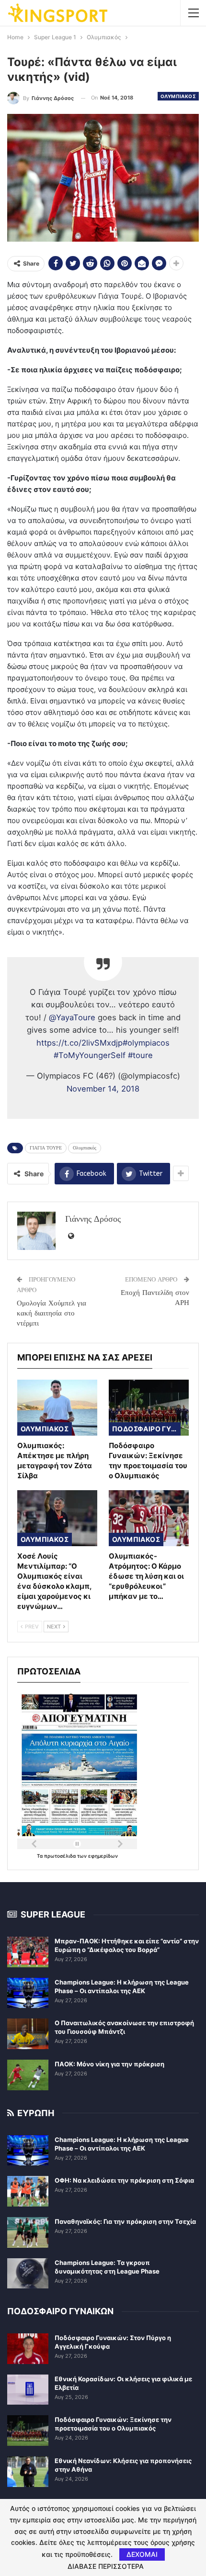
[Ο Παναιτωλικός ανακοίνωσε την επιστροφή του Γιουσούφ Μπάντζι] (28, 2034)
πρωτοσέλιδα (61, 1856)
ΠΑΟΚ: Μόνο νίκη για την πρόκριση (109, 2064)
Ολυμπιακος (178, 96)
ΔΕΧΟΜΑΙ (142, 2554)
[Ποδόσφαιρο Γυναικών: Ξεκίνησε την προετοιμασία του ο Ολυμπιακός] (149, 1408)
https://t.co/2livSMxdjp (80, 1043)
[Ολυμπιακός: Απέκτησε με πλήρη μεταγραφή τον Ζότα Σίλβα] (57, 1408)
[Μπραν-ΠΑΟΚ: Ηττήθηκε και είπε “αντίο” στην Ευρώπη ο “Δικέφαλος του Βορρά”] (28, 1952)
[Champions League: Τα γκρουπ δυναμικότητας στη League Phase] (28, 2274)
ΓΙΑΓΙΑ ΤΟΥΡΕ (46, 1148)
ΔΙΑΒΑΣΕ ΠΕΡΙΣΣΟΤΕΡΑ (106, 2566)
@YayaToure (72, 1017)
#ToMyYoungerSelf (90, 1055)
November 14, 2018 (103, 1089)
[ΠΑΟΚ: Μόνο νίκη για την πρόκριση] (28, 2075)
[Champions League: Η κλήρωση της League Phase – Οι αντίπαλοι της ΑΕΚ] (28, 1993)
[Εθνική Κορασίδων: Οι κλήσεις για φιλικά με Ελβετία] (28, 2390)
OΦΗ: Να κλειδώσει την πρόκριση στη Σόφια (124, 2180)
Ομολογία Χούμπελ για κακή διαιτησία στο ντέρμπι (51, 1313)
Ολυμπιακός (85, 1148)
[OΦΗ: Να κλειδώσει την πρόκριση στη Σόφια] (28, 2191)
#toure (140, 1055)
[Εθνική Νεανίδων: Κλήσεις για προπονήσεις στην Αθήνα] (28, 2472)
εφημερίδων (103, 1856)
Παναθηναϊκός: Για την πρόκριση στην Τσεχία (125, 2221)
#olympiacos (146, 1043)
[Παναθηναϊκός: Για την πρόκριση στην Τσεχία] (28, 2232)
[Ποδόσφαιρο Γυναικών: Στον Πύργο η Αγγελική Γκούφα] (28, 2349)
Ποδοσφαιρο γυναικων (146, 1429)
